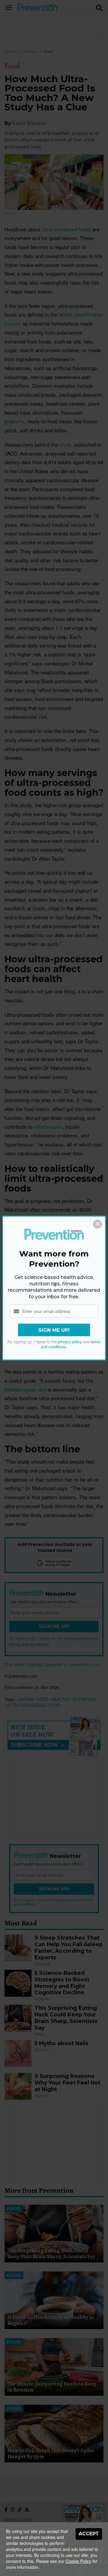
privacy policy (70, 1342)
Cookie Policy (78, 2561)
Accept (89, 2534)
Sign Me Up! (54, 1330)
